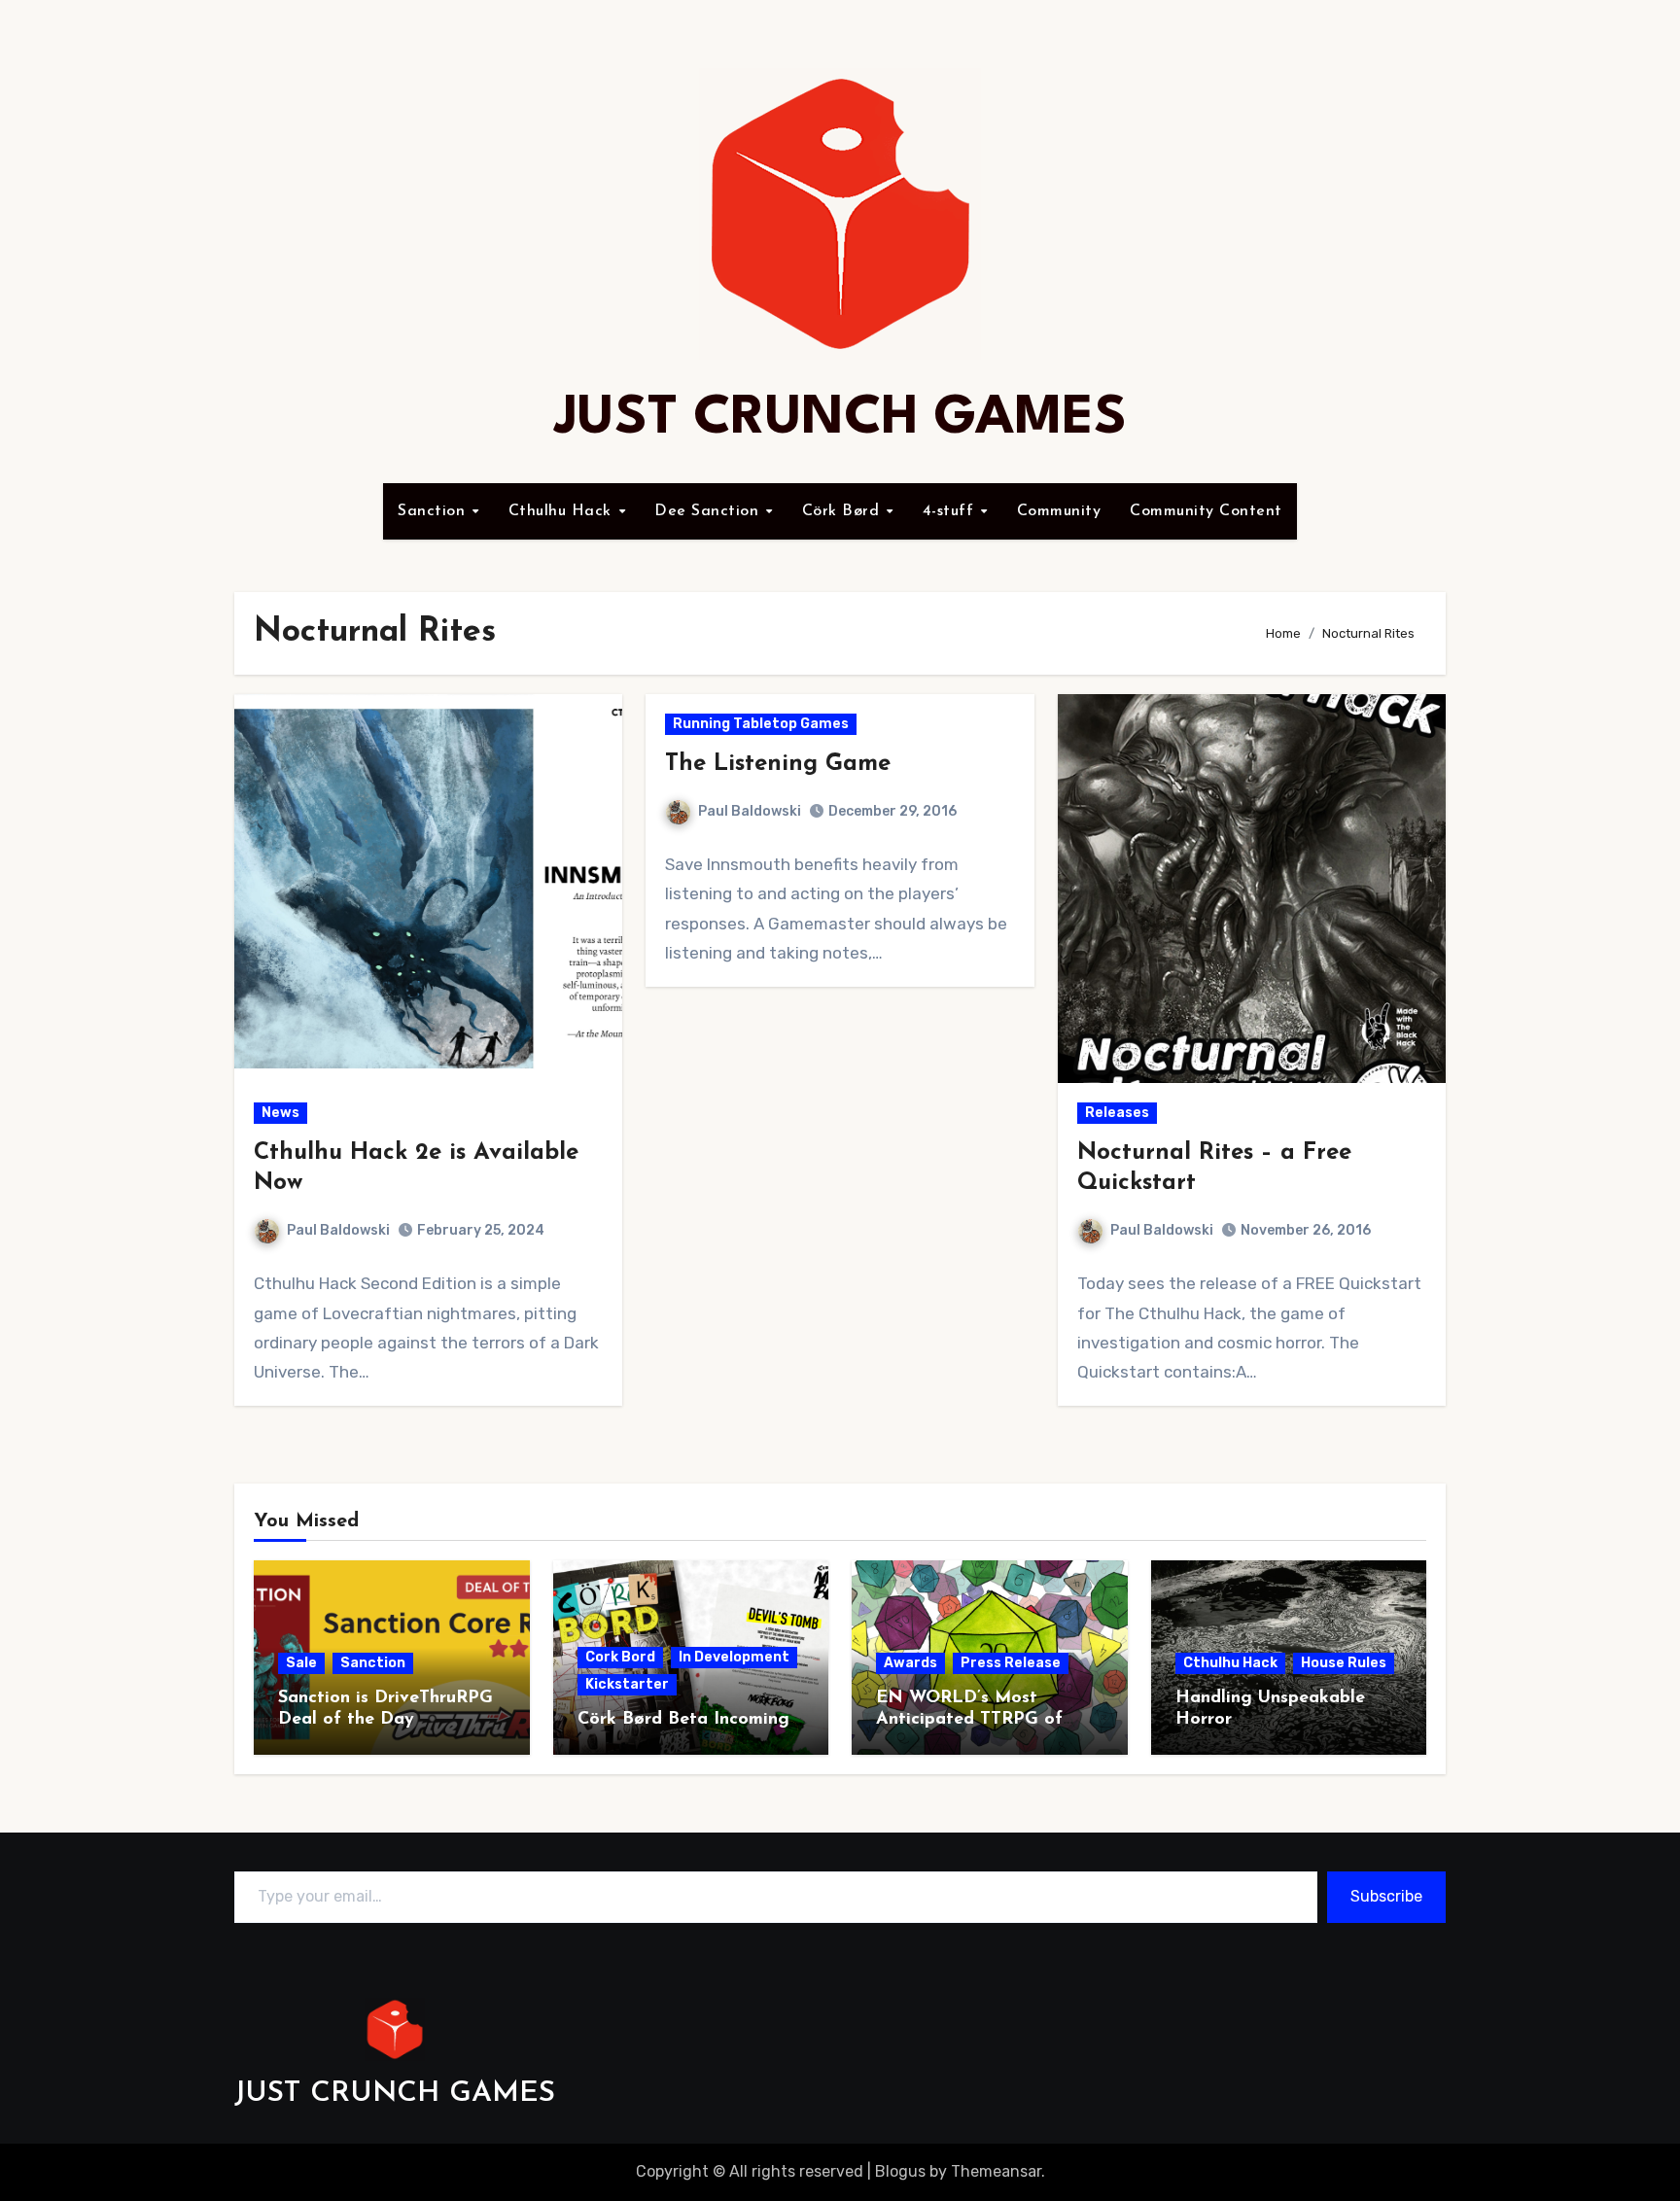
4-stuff (951, 511)
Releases (1117, 1113)
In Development (734, 1657)
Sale (301, 1663)
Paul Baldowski (338, 1230)
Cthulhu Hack (563, 511)
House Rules (1344, 1663)
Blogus (900, 2171)
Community (1059, 511)
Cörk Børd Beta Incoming (683, 1720)
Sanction (434, 511)
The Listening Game (778, 764)
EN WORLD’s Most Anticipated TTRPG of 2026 (969, 1719)
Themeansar (996, 2171)
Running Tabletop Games (761, 724)
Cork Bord (620, 1657)
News (280, 1113)
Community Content (1206, 511)
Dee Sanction (709, 511)
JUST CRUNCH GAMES (840, 419)
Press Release (1011, 1663)
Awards (910, 1663)
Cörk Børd (843, 511)
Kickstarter (627, 1684)
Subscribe (1386, 1896)
